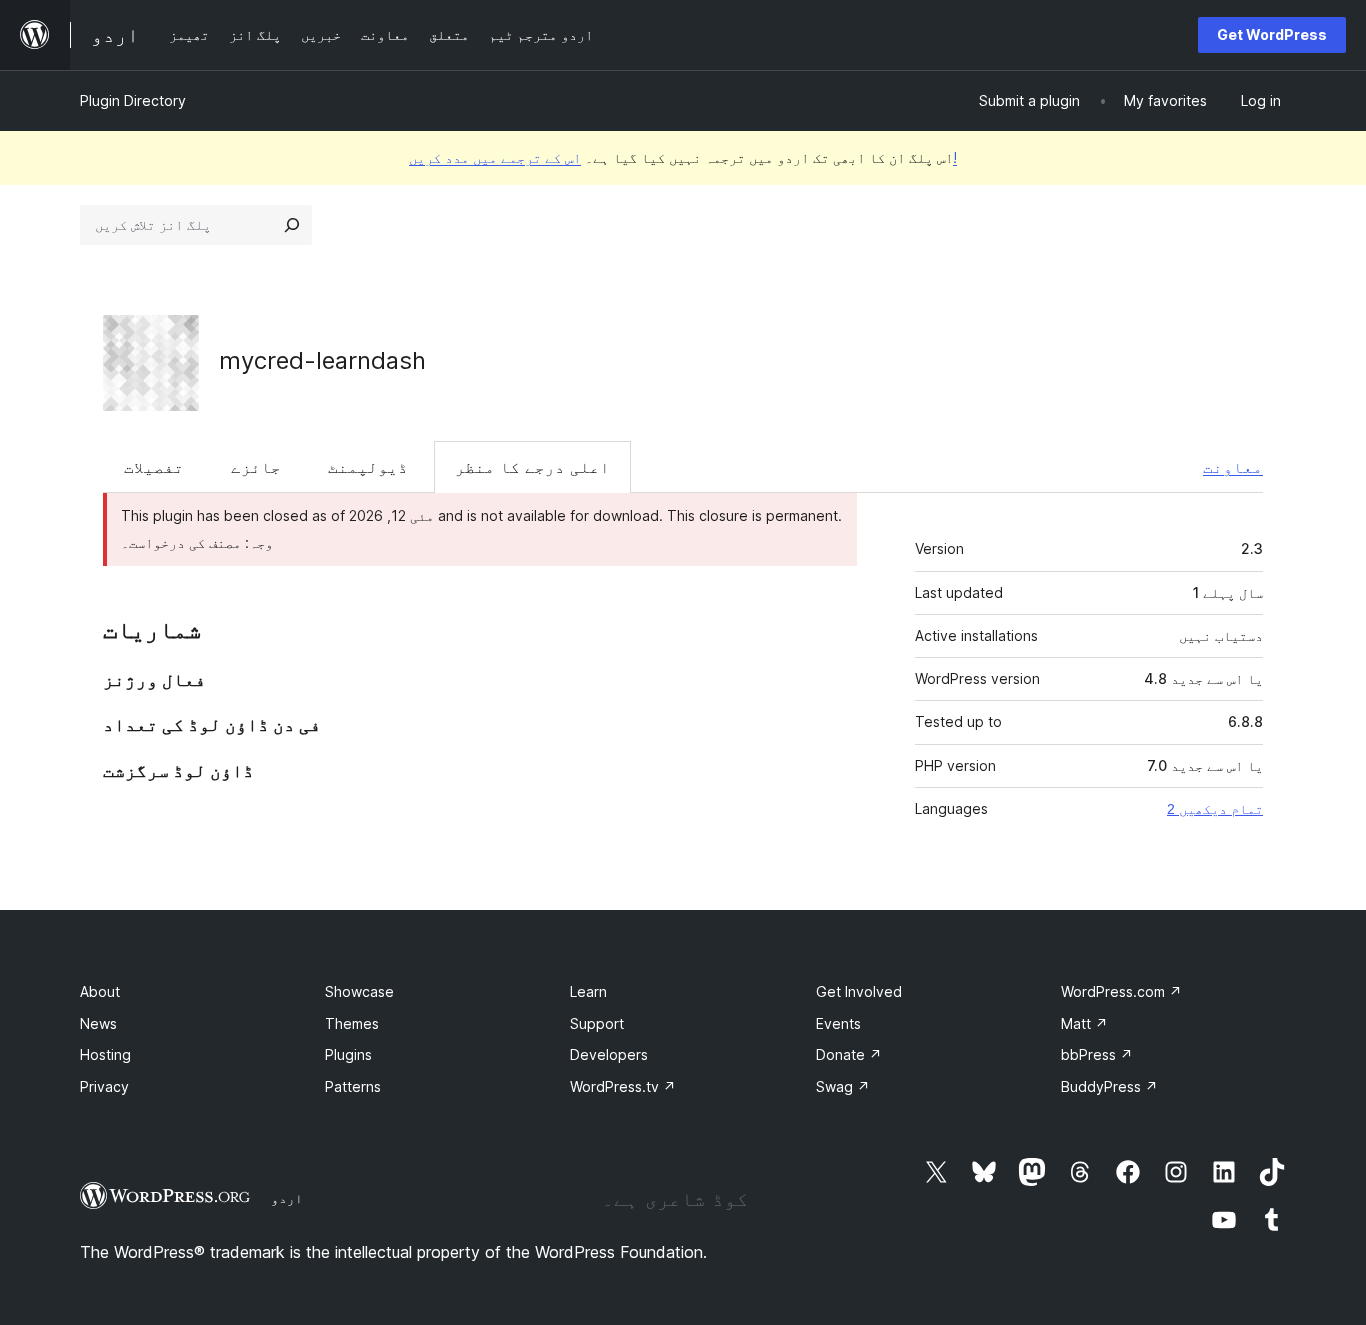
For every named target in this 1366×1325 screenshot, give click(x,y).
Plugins (348, 1054)
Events (838, 1023)
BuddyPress (1109, 1086)
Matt (1084, 1023)
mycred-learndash (322, 360)
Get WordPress (1272, 34)
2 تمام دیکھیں (1215, 809)
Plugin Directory (133, 100)
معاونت (1233, 467)
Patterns (353, 1086)
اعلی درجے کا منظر (532, 467)
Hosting (105, 1054)
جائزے (256, 467)
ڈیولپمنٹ (368, 467)
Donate (849, 1054)
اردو (287, 1198)
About (100, 991)
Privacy (104, 1086)
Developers (609, 1054)
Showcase (359, 991)
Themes (352, 1023)
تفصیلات (154, 467)
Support (597, 1023)
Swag (843, 1086)
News (98, 1023)
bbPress (1097, 1054)
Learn (588, 991)
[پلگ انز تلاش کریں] (292, 225)
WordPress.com (1121, 991)
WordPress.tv (623, 1086)
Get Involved (859, 991)
